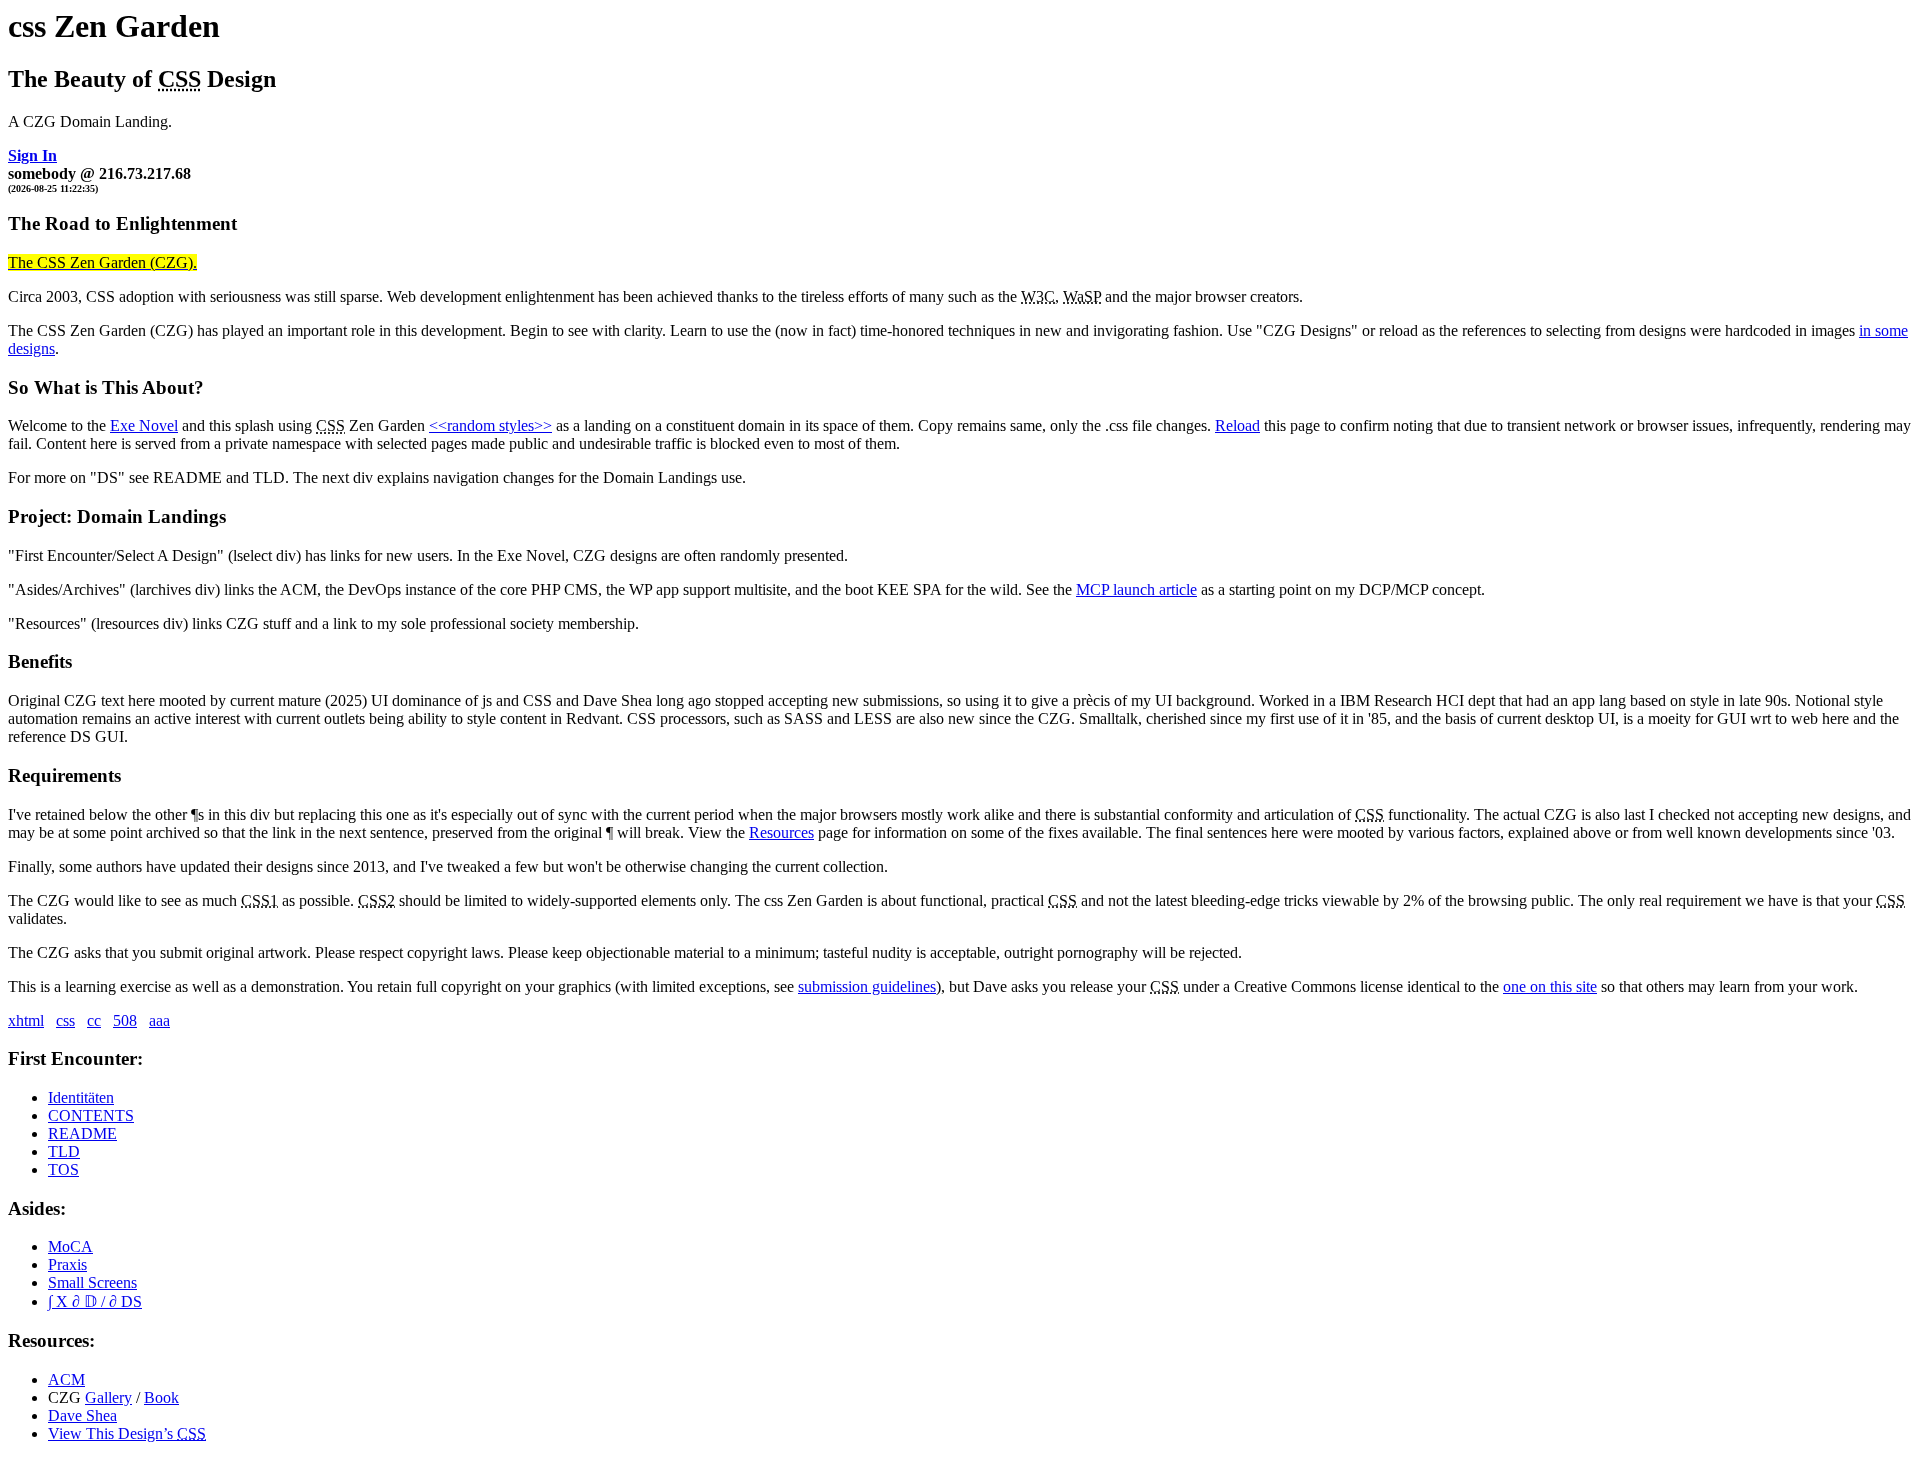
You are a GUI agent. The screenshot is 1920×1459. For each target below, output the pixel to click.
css (65, 1020)
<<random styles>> (490, 425)
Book (161, 1397)
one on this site (1550, 986)
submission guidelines (867, 986)
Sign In (32, 155)
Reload (1237, 425)
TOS (63, 1169)
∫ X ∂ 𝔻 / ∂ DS (95, 1301)
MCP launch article (1136, 589)
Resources (781, 832)
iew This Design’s (127, 1433)
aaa (159, 1020)
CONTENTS (91, 1115)
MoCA (70, 1246)
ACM (66, 1379)
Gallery (108, 1397)
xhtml (26, 1020)
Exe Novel (144, 425)
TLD (64, 1151)
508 (125, 1020)
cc (94, 1020)
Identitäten (81, 1097)
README (82, 1133)
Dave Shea (82, 1415)
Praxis (67, 1264)
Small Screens (92, 1282)
